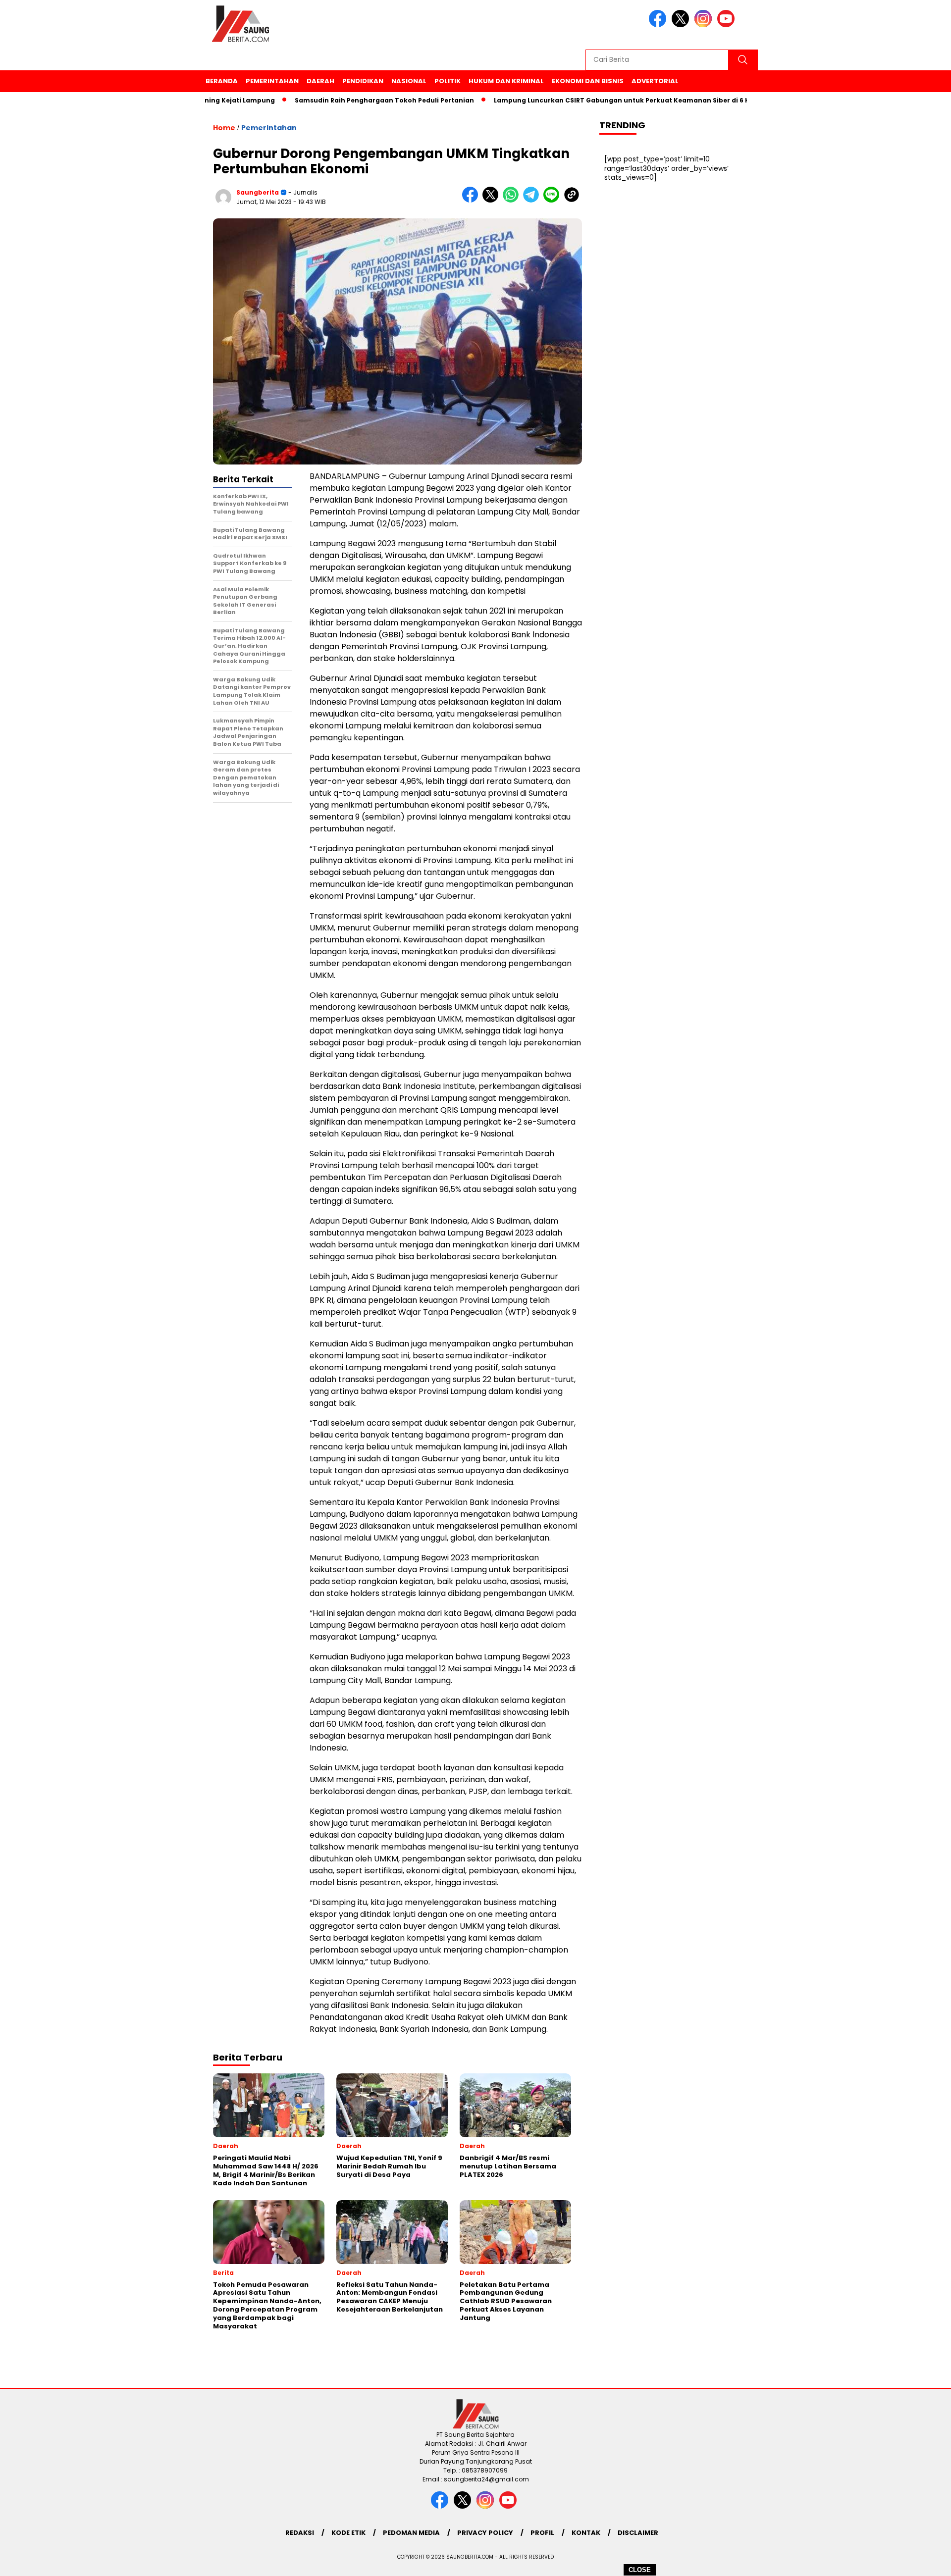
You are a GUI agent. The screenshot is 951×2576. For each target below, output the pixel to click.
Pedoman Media (411, 2533)
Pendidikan (363, 81)
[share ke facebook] (472, 200)
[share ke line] (554, 200)
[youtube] (728, 25)
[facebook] (659, 25)
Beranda (222, 81)
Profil (542, 2533)
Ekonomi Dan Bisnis (588, 81)
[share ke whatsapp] (513, 200)
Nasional (409, 81)
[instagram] (705, 25)
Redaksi (300, 2533)
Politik (448, 81)
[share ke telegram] (533, 200)
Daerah (320, 81)
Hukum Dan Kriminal (506, 81)
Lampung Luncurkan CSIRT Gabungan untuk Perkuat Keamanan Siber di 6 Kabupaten (587, 100)
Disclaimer (638, 2533)
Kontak (586, 2533)
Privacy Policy (485, 2533)
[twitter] (682, 25)
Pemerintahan (272, 81)
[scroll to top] (914, 2561)
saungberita (258, 192)
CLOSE (640, 2570)
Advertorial (655, 81)
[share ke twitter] (493, 200)
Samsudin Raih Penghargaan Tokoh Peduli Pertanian (333, 100)
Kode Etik (348, 2533)
